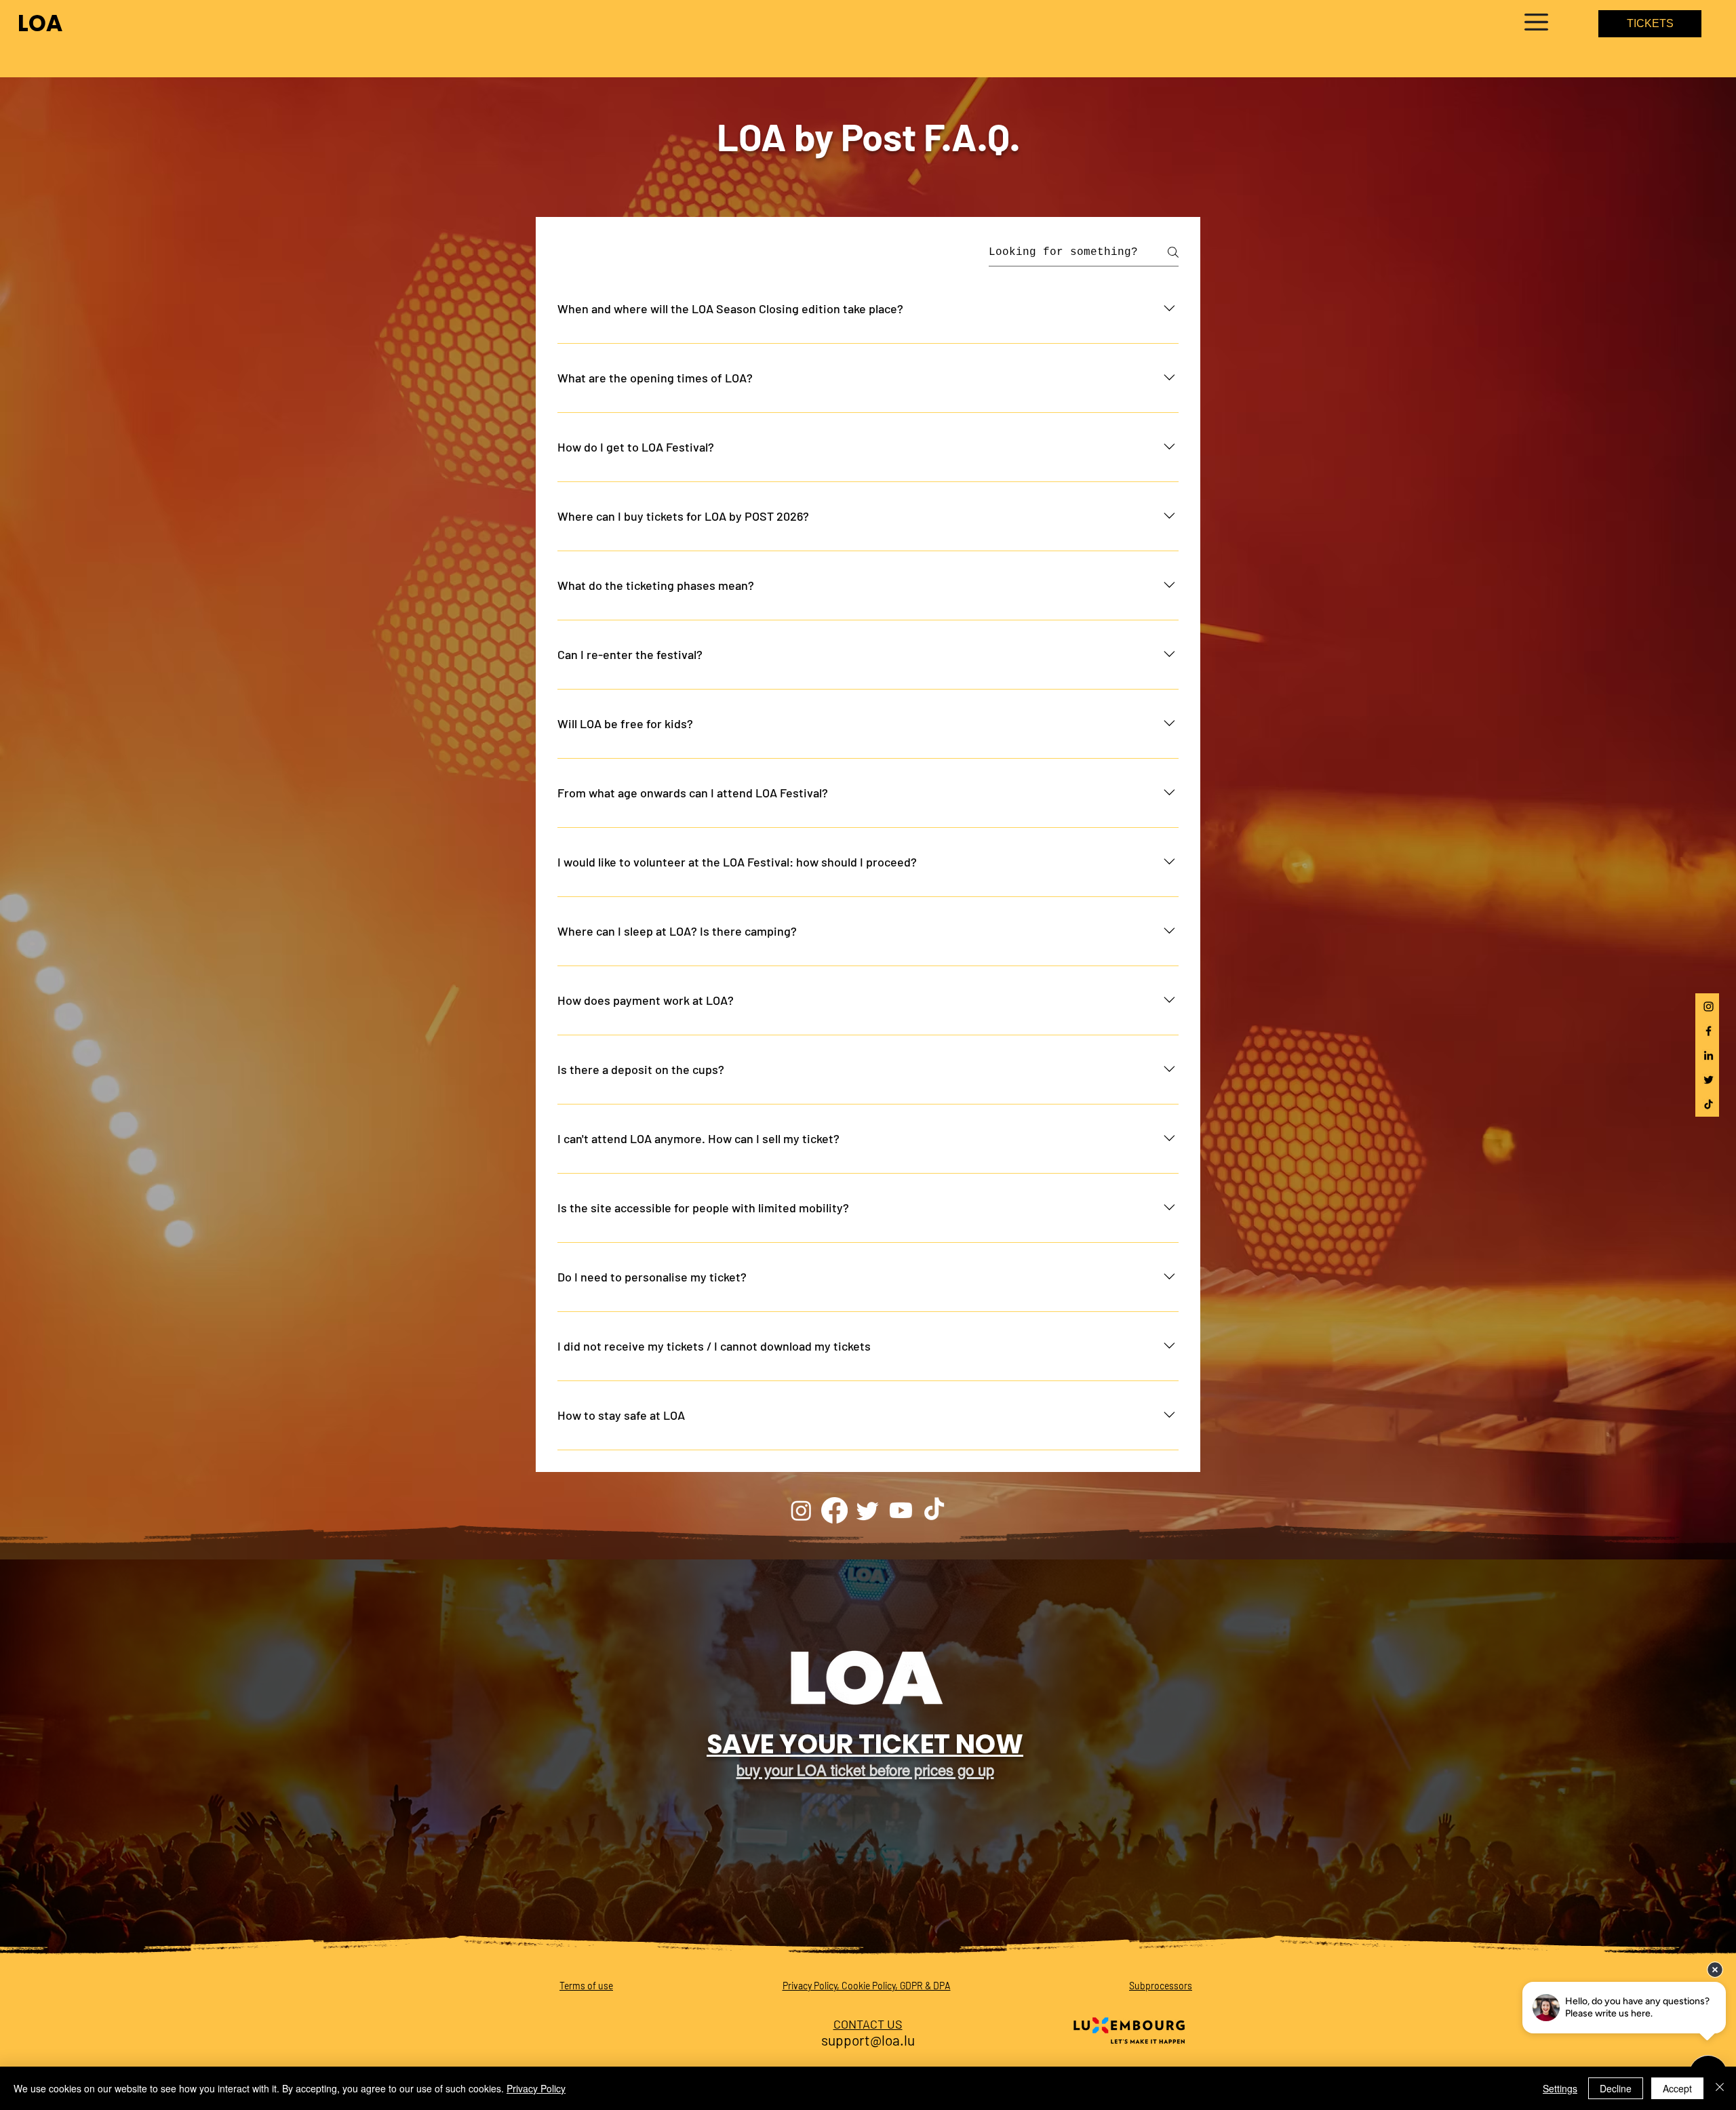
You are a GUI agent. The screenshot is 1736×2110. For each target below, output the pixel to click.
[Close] (1720, 2088)
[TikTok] (934, 1510)
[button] (1536, 22)
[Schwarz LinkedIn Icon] (1709, 1055)
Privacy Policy (536, 2088)
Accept (1677, 2088)
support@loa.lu (868, 2040)
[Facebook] (1709, 1031)
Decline (1616, 2088)
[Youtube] (901, 1510)
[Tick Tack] (1709, 1104)
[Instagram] (1709, 1007)
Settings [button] (1560, 2088)
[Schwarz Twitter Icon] (1709, 1080)
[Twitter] (868, 1510)
